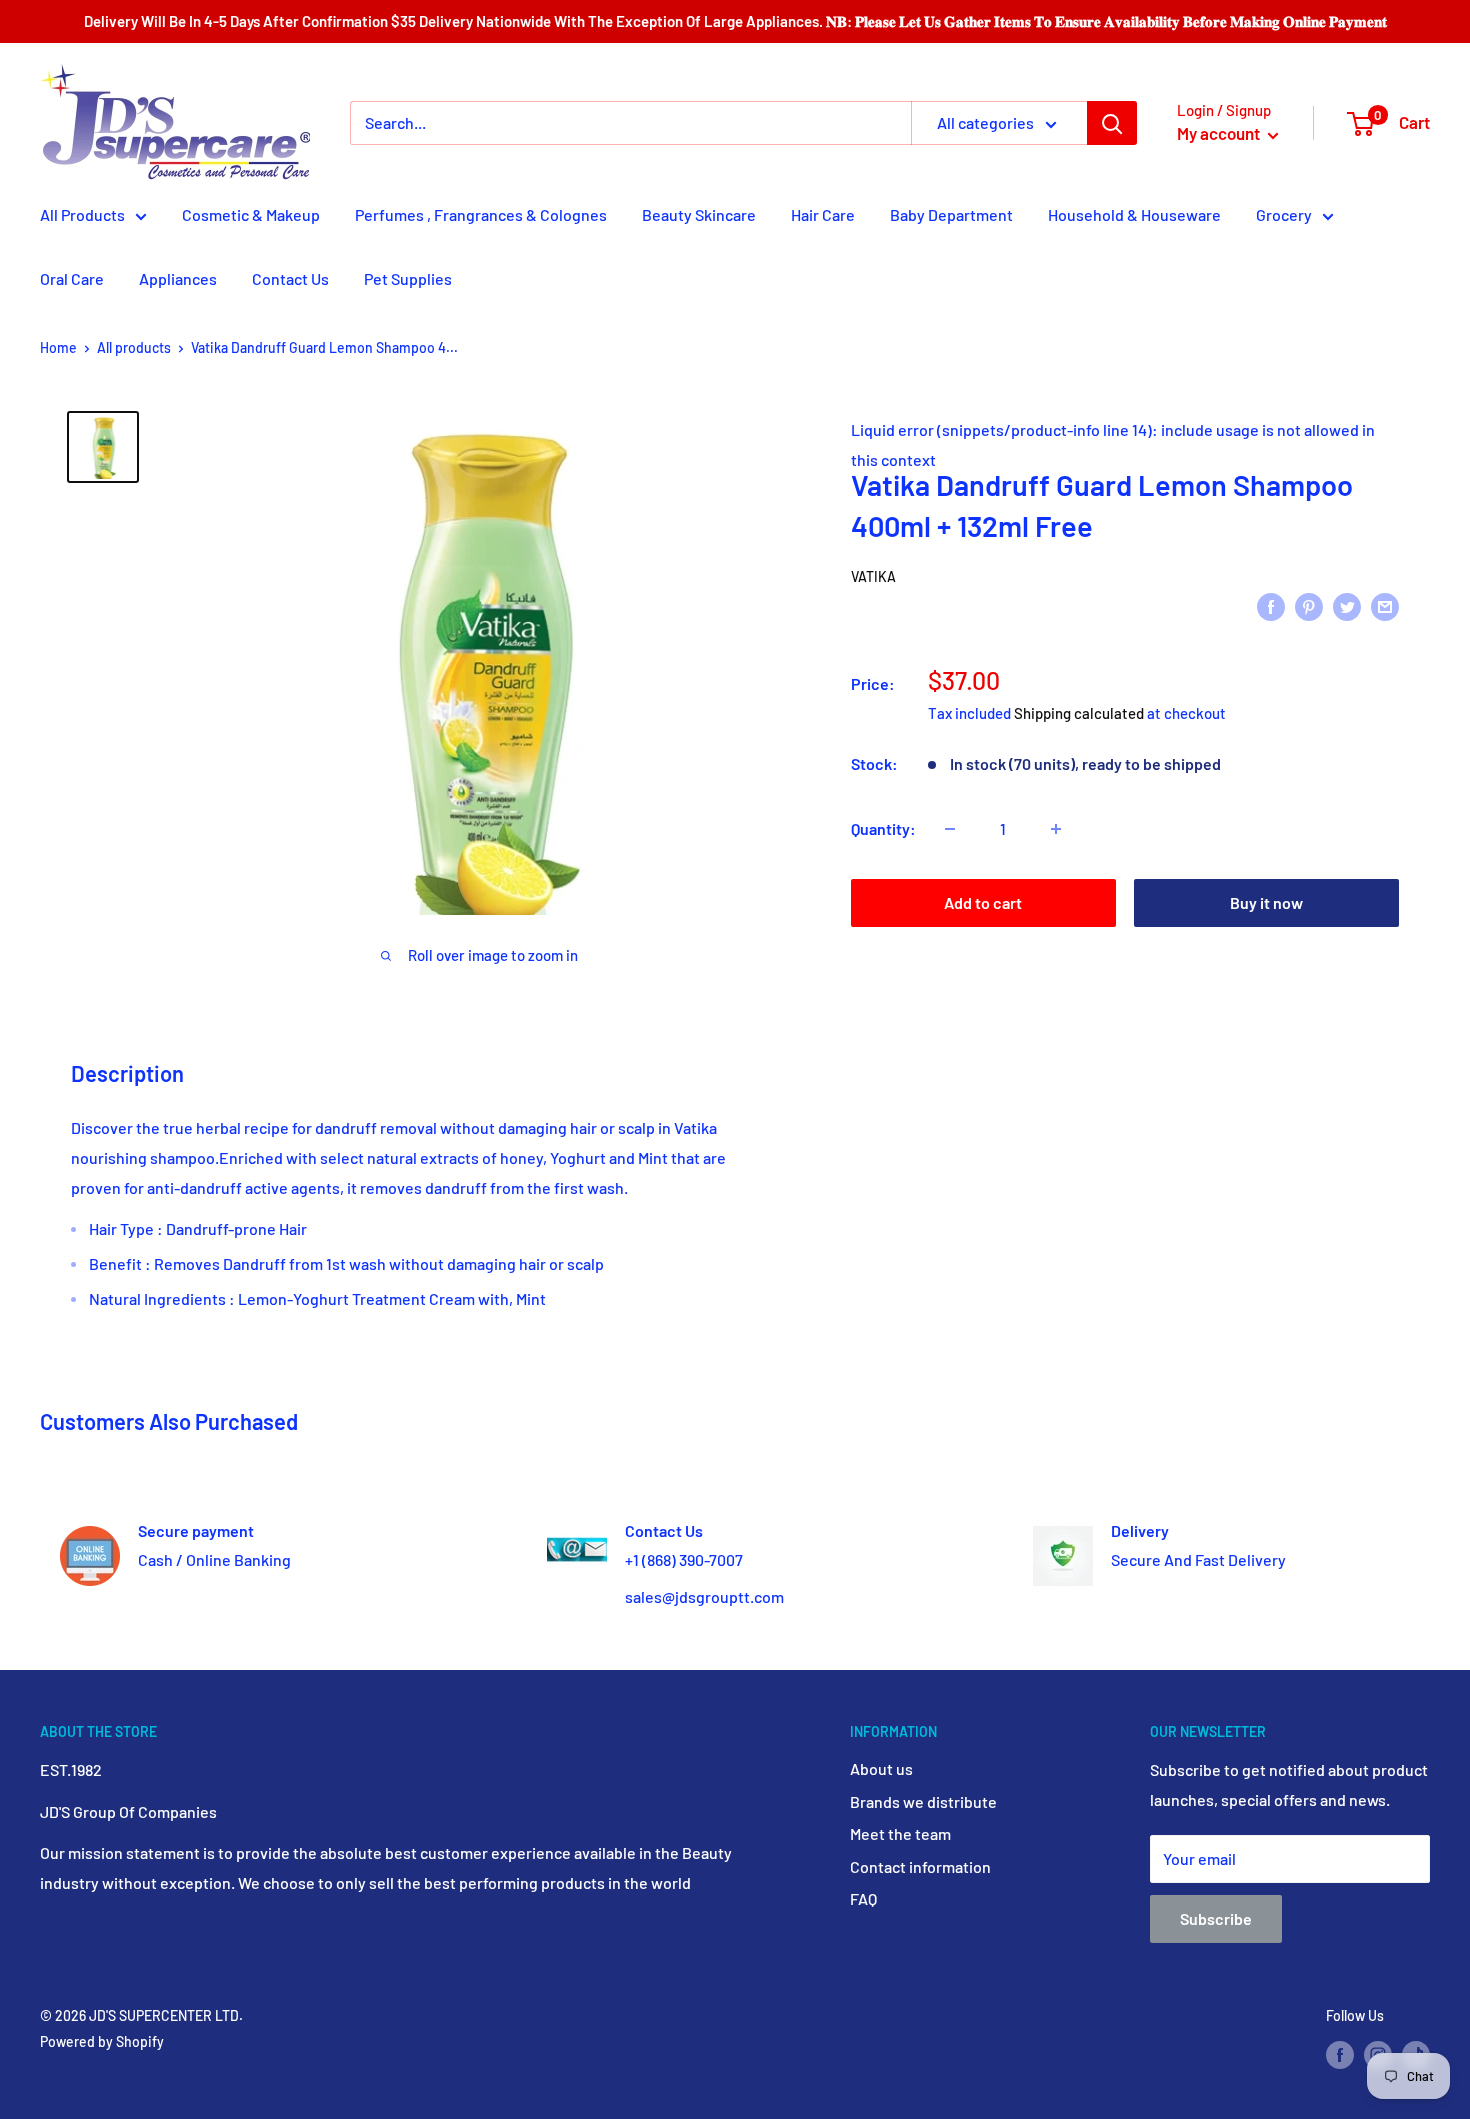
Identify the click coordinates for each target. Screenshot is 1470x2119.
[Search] (1112, 123)
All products (134, 347)
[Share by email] (1385, 605)
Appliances (178, 278)
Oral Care (72, 278)
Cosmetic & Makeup (251, 214)
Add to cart (983, 902)
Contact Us (290, 278)
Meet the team (900, 1833)
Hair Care (823, 214)
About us (881, 1768)
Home (58, 347)
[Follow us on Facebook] (1340, 2055)
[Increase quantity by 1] (1056, 829)
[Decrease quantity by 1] (950, 829)
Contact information (920, 1866)
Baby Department (951, 214)
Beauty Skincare (699, 214)
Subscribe (1216, 1918)
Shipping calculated (1079, 713)
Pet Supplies (408, 278)
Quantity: (883, 828)
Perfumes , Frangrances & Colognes (481, 214)
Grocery (1284, 214)
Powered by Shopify (102, 2041)
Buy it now (1266, 902)
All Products (82, 214)
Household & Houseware (1134, 214)
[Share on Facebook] (1271, 605)
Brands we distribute (923, 1801)
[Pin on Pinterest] (1309, 605)
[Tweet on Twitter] (1347, 605)
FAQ (863, 1898)
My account (1220, 133)
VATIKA (873, 576)
